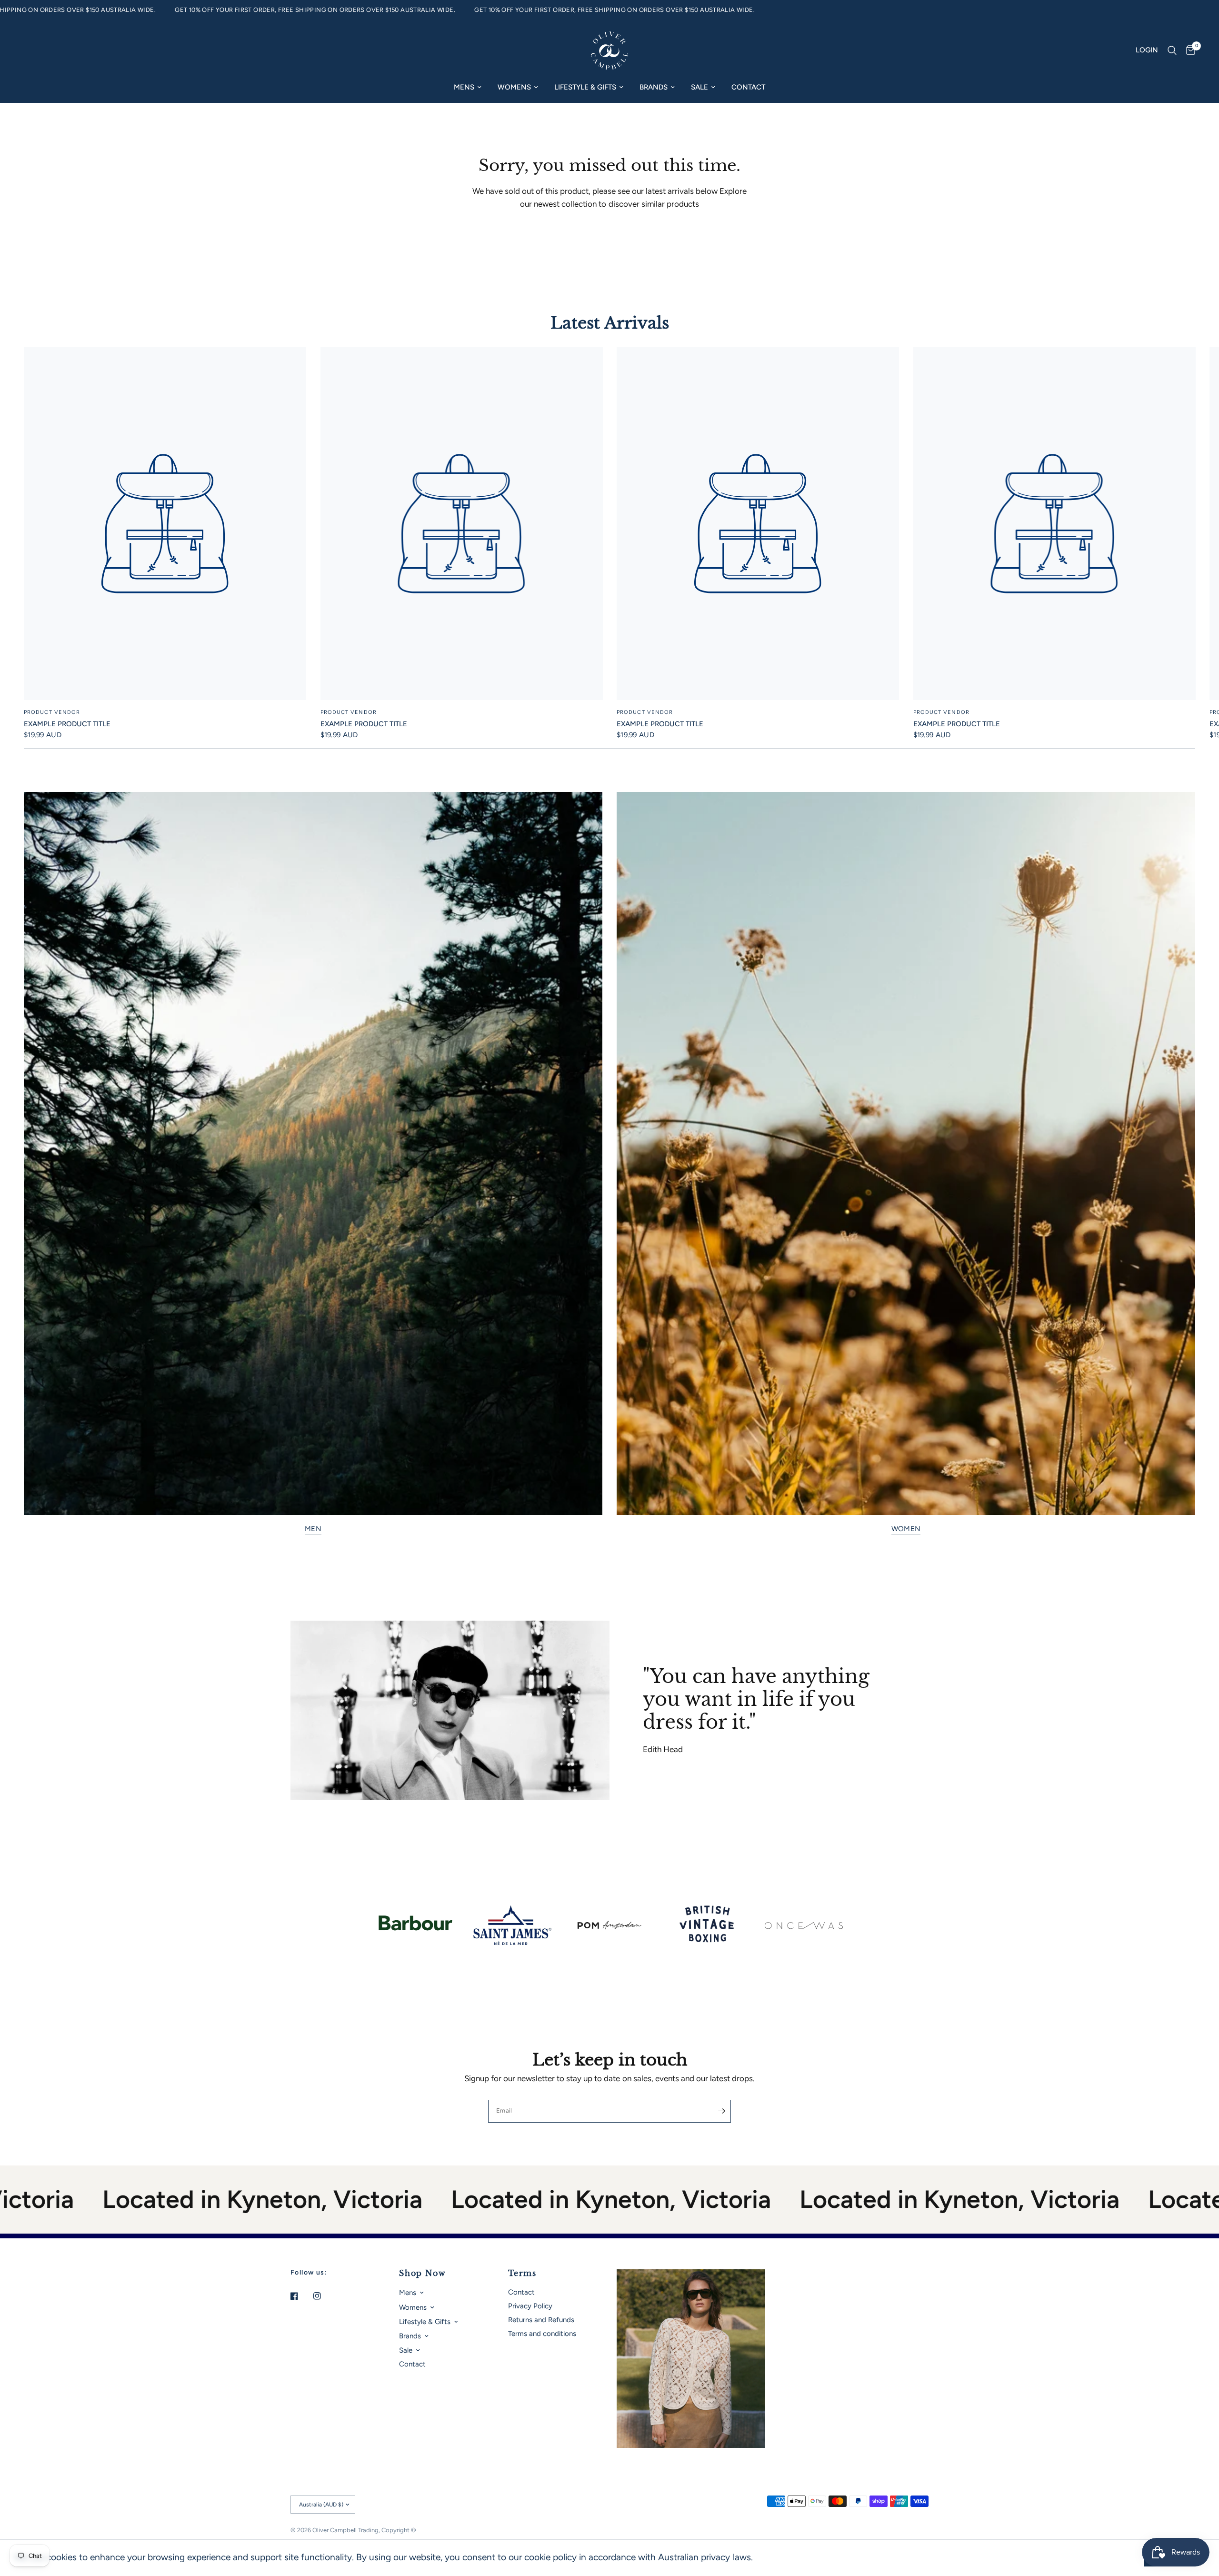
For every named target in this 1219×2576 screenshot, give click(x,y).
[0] (1188, 50)
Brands (654, 87)
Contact (748, 87)
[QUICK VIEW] (165, 524)
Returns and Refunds (541, 2320)
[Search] (1172, 50)
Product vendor (52, 712)
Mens (464, 87)
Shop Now (422, 2273)
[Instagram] (324, 2296)
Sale (699, 87)
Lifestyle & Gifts (585, 87)
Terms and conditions (542, 2334)
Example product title (67, 724)
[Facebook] (301, 2296)
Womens (514, 87)
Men (313, 1529)
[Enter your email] (721, 2111)
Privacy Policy (530, 2306)
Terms (522, 2273)
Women (906, 1529)
